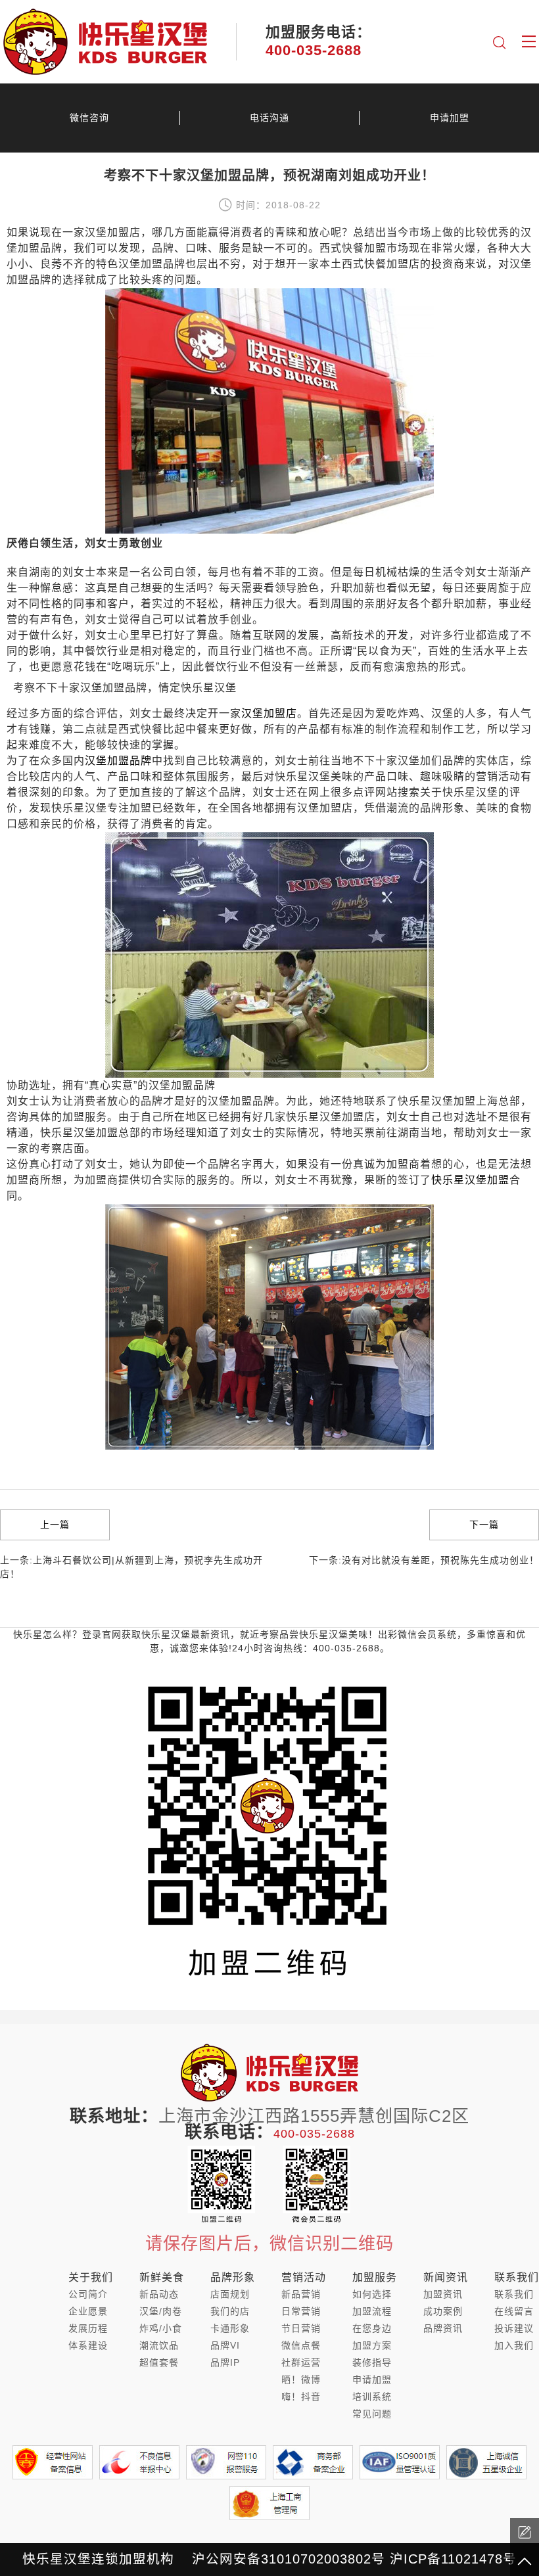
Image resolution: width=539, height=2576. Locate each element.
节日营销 (301, 2328)
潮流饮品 (159, 2345)
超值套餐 (159, 2362)
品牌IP (225, 2362)
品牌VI (225, 2345)
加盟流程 (372, 2311)
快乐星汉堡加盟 (470, 1180)
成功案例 (443, 2311)
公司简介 (88, 2294)
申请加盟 (450, 118)
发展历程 (88, 2328)
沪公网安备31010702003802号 (289, 2559)
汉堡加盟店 (269, 713)
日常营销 (301, 2311)
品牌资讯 (443, 2328)
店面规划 (230, 2294)
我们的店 (230, 2311)
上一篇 (55, 1525)
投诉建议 (514, 2328)
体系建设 (88, 2345)
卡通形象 (230, 2328)
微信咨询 (89, 118)
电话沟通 (269, 118)
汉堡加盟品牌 (118, 761)
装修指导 (372, 2362)
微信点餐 (301, 2345)
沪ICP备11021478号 (453, 2559)
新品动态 (159, 2294)
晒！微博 (301, 2380)
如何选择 (372, 2294)
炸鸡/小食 (161, 2328)
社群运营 (301, 2362)
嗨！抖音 (301, 2397)
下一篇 (484, 1525)
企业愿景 (88, 2311)
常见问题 (372, 2414)
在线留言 (514, 2311)
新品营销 (301, 2294)
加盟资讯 (443, 2294)
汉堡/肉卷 (161, 2311)
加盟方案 (372, 2345)
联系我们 (514, 2294)
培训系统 (372, 2397)
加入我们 (514, 2345)
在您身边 (372, 2328)
